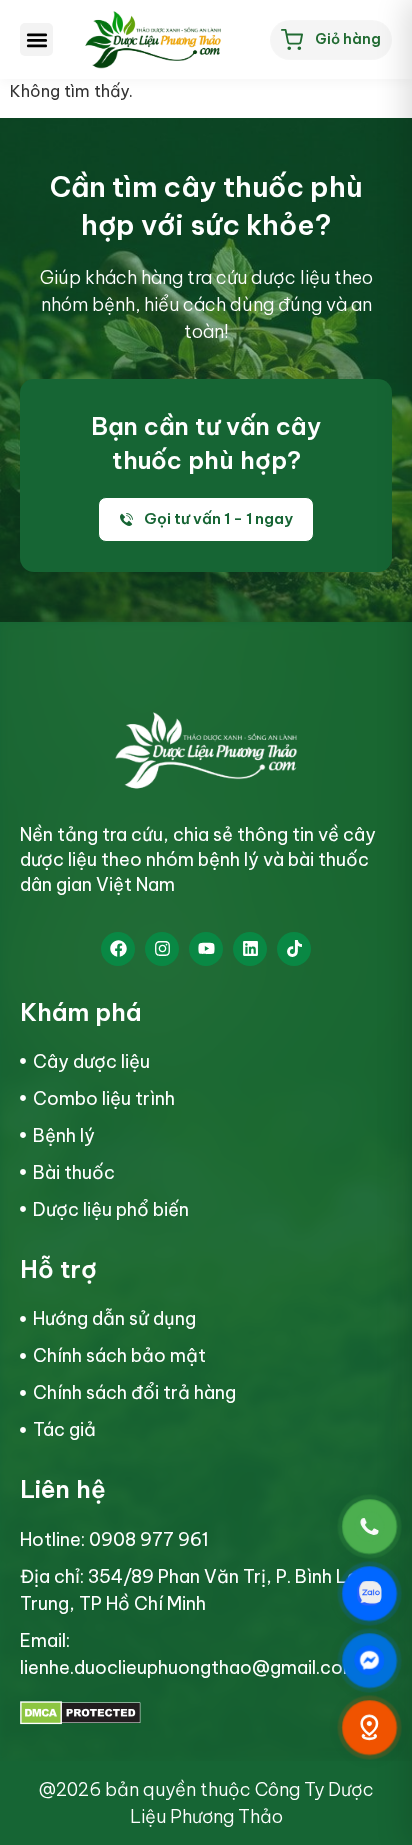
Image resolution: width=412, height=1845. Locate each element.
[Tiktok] (294, 949)
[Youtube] (206, 949)
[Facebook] (118, 949)
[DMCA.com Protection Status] (80, 1719)
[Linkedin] (250, 949)
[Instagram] (162, 949)
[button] (36, 39)
